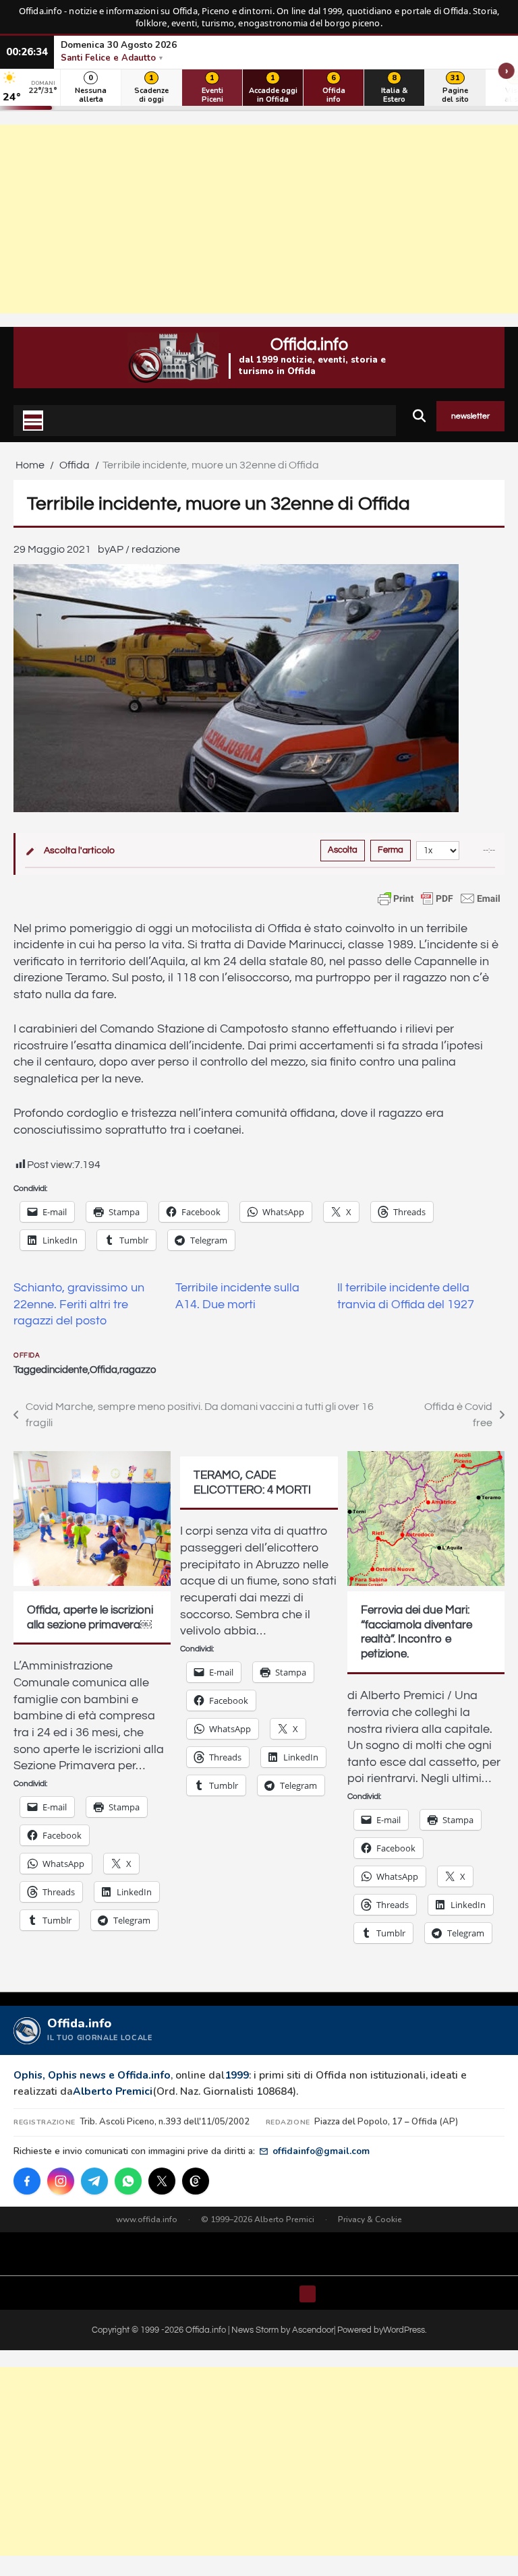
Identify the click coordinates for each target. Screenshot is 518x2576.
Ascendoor (313, 2330)
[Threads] (196, 2181)
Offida (27, 1355)
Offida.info (309, 344)
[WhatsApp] (128, 2181)
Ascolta (343, 850)
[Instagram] (61, 2181)
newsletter (470, 416)
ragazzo (138, 1370)
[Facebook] (27, 2181)
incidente (67, 1370)
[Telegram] (94, 2181)
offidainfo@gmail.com (321, 2151)
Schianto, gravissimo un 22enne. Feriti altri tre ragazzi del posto (79, 1305)
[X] (162, 2181)
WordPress (404, 2330)
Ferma (391, 850)
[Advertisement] (259, 219)
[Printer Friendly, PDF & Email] (439, 898)
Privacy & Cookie (370, 2219)
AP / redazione (145, 549)
